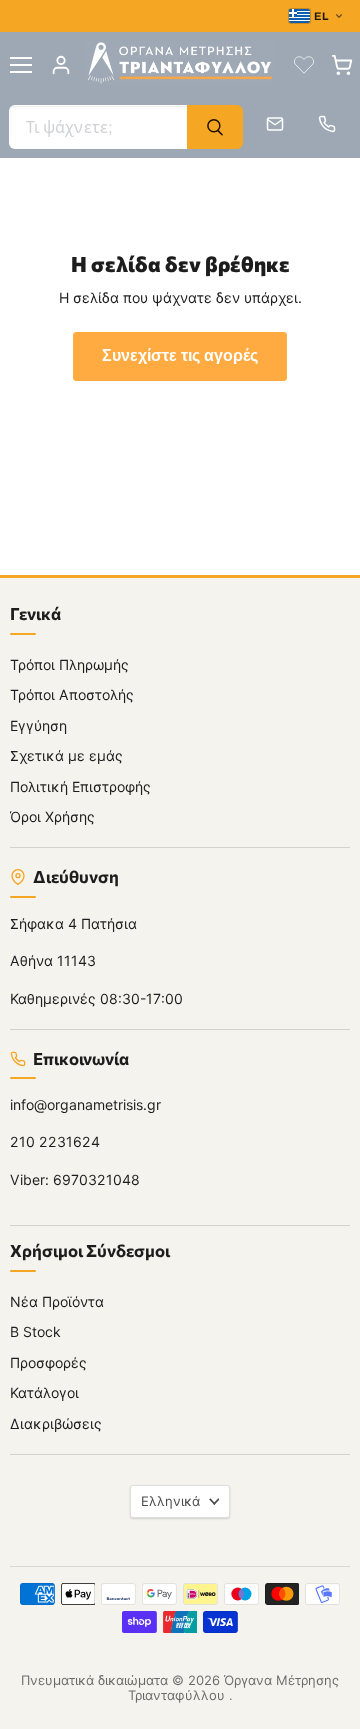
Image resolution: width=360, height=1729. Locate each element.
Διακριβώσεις (56, 1423)
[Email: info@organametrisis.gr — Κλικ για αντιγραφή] (275, 124)
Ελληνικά (170, 1501)
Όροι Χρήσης (52, 816)
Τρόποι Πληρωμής (69, 664)
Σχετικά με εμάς (66, 755)
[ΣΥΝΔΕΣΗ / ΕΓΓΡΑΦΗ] (61, 65)
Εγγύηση (38, 725)
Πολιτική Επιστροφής (80, 786)
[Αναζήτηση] (215, 127)
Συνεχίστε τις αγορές (180, 356)
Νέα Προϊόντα (57, 1301)
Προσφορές (48, 1362)
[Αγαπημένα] (304, 65)
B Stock (35, 1331)
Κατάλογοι (44, 1392)
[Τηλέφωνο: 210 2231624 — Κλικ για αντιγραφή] (327, 124)
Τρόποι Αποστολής (72, 694)
